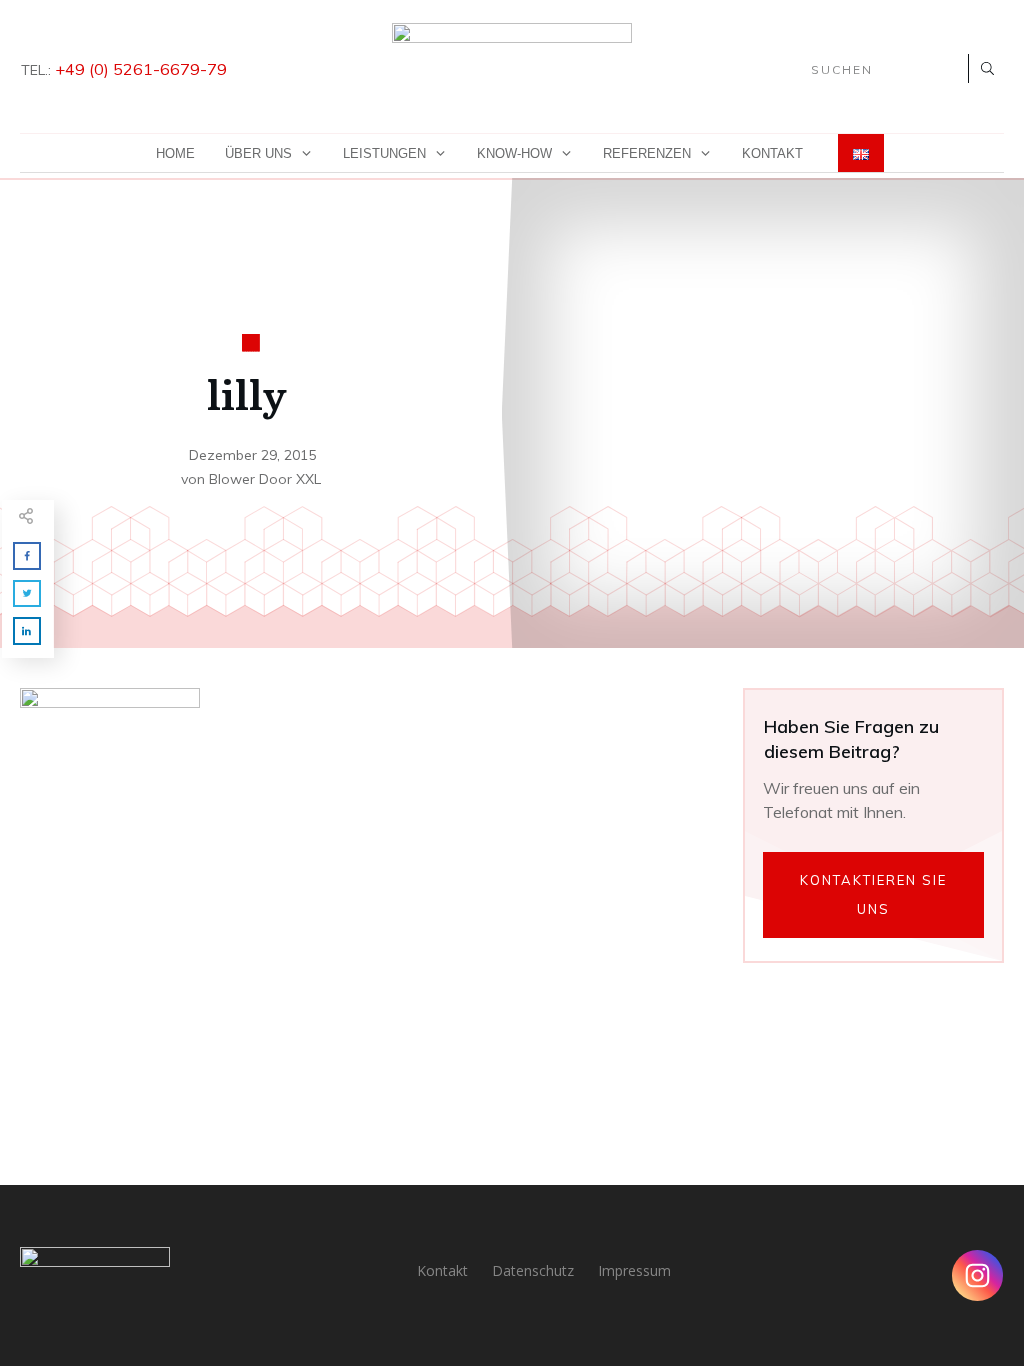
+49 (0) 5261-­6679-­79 (141, 69)
